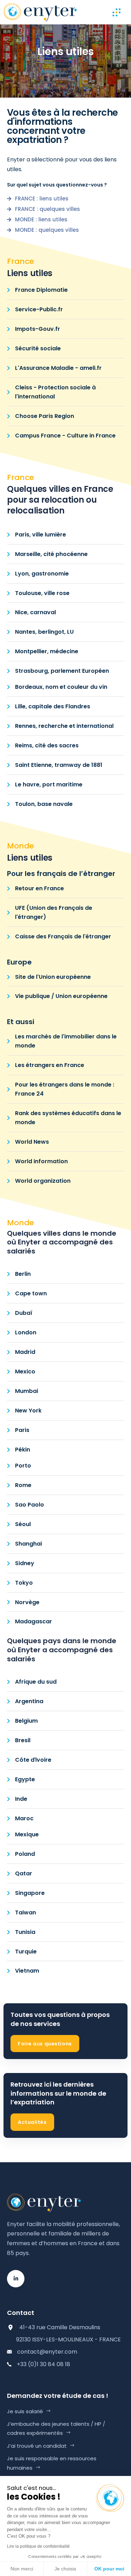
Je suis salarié (25, 2411)
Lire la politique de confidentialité (38, 2546)
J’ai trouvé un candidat (37, 2446)
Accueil (50, 71)
